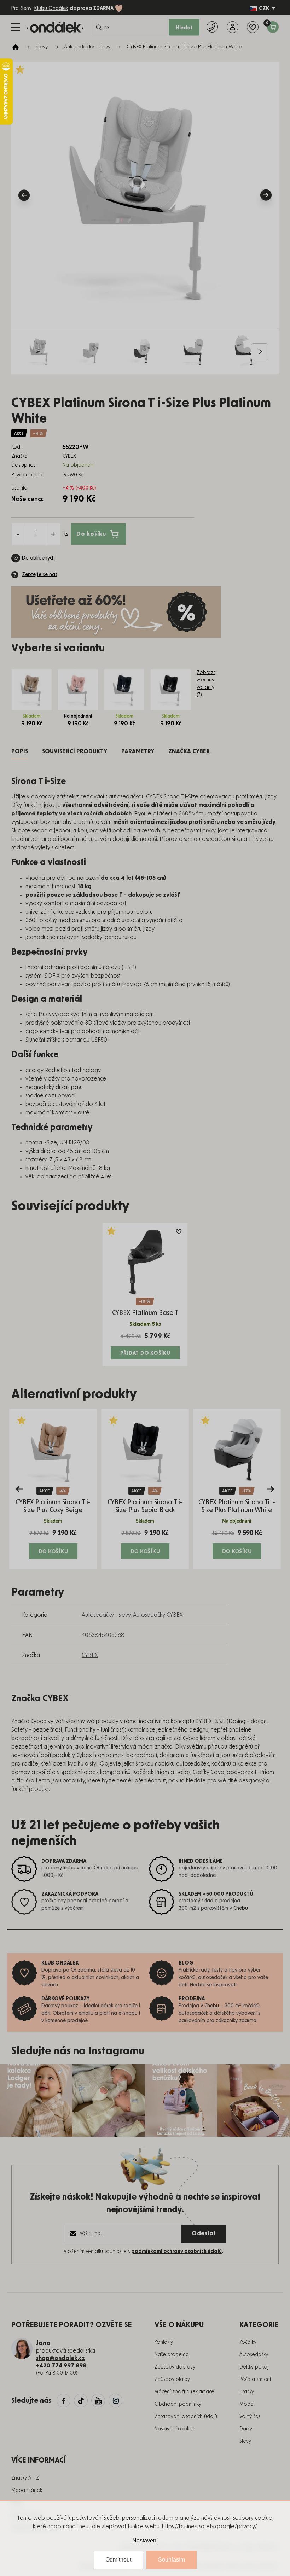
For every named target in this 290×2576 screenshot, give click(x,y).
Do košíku (91, 534)
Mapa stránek (27, 2490)
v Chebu (210, 2006)
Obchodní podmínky (178, 2404)
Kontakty (164, 2342)
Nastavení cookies (175, 2429)
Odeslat (204, 2233)
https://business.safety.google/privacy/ (210, 2527)
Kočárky (248, 2342)
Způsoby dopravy (175, 2367)
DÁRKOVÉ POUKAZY (66, 1999)
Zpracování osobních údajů (186, 2417)
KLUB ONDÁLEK (60, 1963)
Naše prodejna (172, 2355)
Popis (20, 751)
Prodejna (192, 1999)
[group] (53, 1489)
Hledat (184, 28)
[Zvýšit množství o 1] (53, 534)
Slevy (245, 2441)
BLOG (186, 1963)
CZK (264, 8)
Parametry (138, 751)
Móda (246, 2404)
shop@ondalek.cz (60, 2358)
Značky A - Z (25, 2478)
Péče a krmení (255, 2379)
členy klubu (63, 1868)
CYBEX (90, 1655)
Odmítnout (118, 2560)
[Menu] (16, 27)
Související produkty (75, 751)
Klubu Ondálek (51, 8)
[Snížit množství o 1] (18, 534)
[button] (53, 1544)
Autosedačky (254, 2355)
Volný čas (250, 2417)
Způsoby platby (172, 2379)
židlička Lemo (33, 1781)
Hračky (247, 2392)
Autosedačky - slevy (106, 1615)
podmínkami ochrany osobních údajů (176, 2252)
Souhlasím (172, 2560)
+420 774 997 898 (61, 2366)
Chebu (241, 1908)
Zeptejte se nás (40, 575)
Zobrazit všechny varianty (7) (206, 684)
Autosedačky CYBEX (158, 1615)
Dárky (246, 2429)
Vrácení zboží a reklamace (184, 2392)
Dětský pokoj (254, 2367)
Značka (189, 751)
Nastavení (145, 2540)
